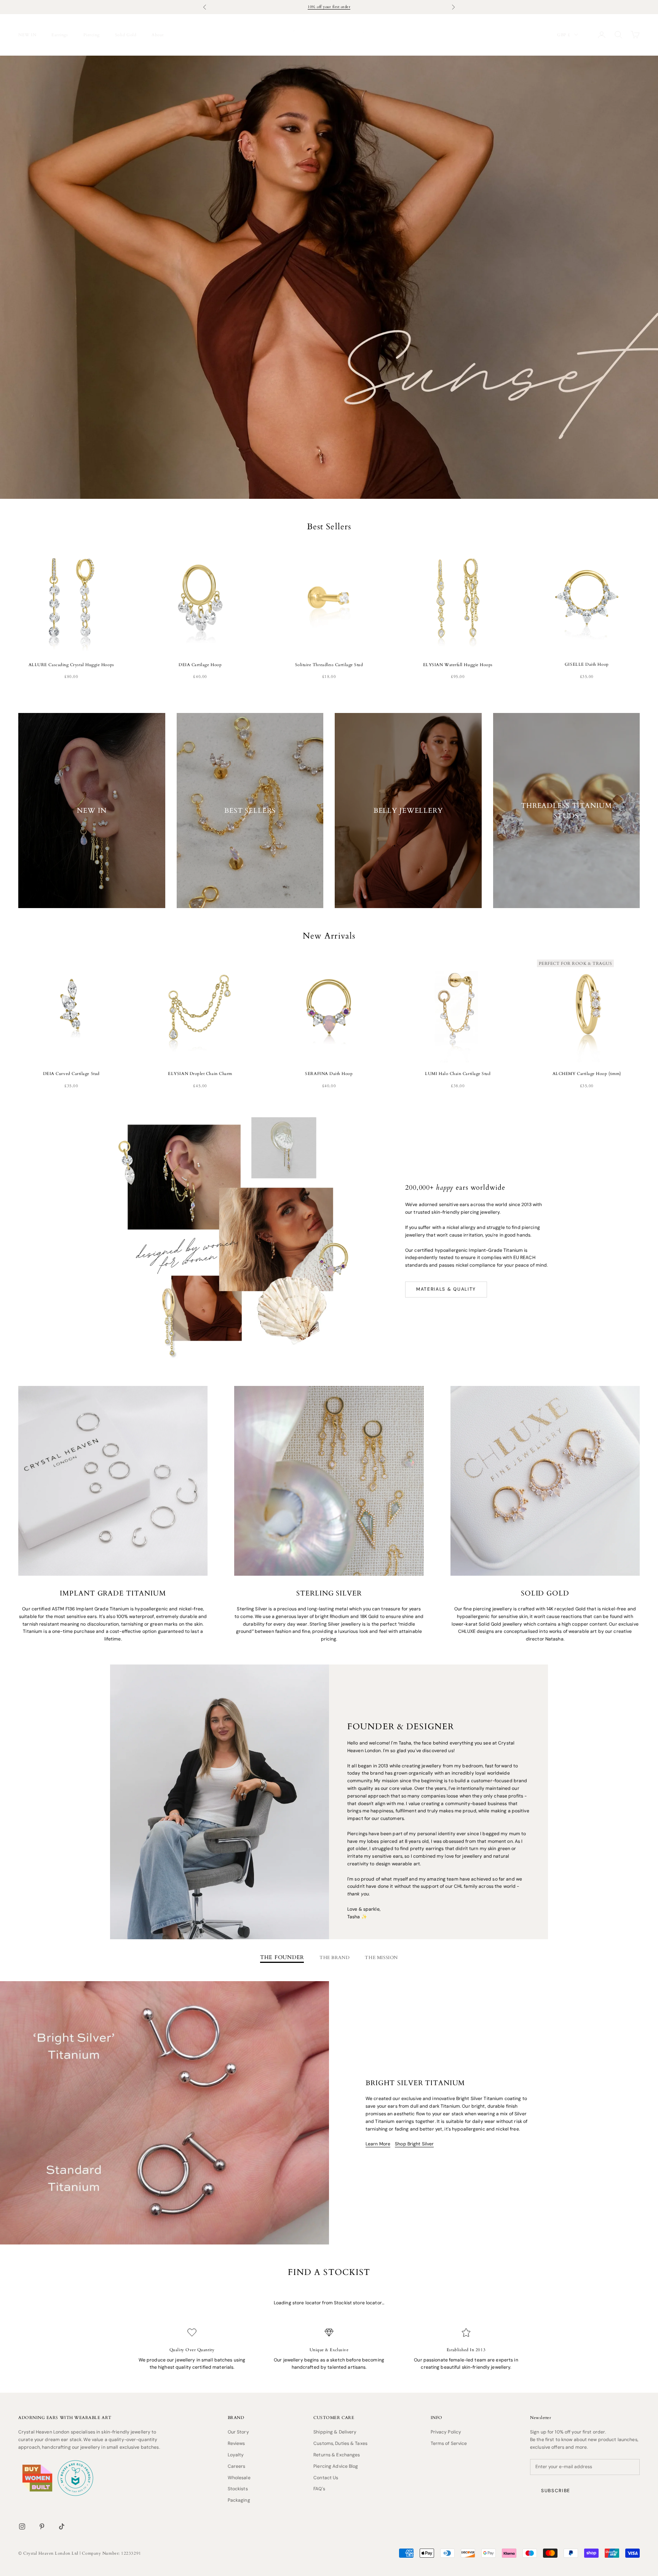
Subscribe (556, 2491)
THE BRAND (335, 1957)
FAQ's (319, 2489)
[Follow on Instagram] (22, 2526)
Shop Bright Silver (414, 2144)
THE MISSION (381, 1957)
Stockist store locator (358, 2303)
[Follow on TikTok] (62, 2526)
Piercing (92, 35)
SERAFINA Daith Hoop (329, 1073)
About (158, 35)
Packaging (239, 2500)
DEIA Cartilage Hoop (200, 665)
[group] (329, 277)
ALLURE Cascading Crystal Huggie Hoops (71, 665)
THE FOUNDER (282, 1957)
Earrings (60, 35)
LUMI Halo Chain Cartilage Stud (458, 1073)
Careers (237, 2466)
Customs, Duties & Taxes (340, 2443)
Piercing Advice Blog (336, 2466)
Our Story (238, 2432)
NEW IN (27, 35)
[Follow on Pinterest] (42, 2526)
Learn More (378, 2144)
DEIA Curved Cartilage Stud (71, 1073)
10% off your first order (329, 7)
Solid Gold (126, 35)
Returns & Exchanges (337, 2455)
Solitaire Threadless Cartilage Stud (329, 665)
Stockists (238, 2489)
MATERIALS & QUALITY (446, 1289)
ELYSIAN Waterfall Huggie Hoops (458, 665)
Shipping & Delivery (335, 2432)
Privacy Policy (446, 2432)
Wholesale (239, 2478)
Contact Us (326, 2478)
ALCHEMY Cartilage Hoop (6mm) (587, 1073)
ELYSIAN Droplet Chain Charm (200, 1073)
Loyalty (236, 2455)
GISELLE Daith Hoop (587, 664)
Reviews (236, 2443)
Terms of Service (449, 2443)
